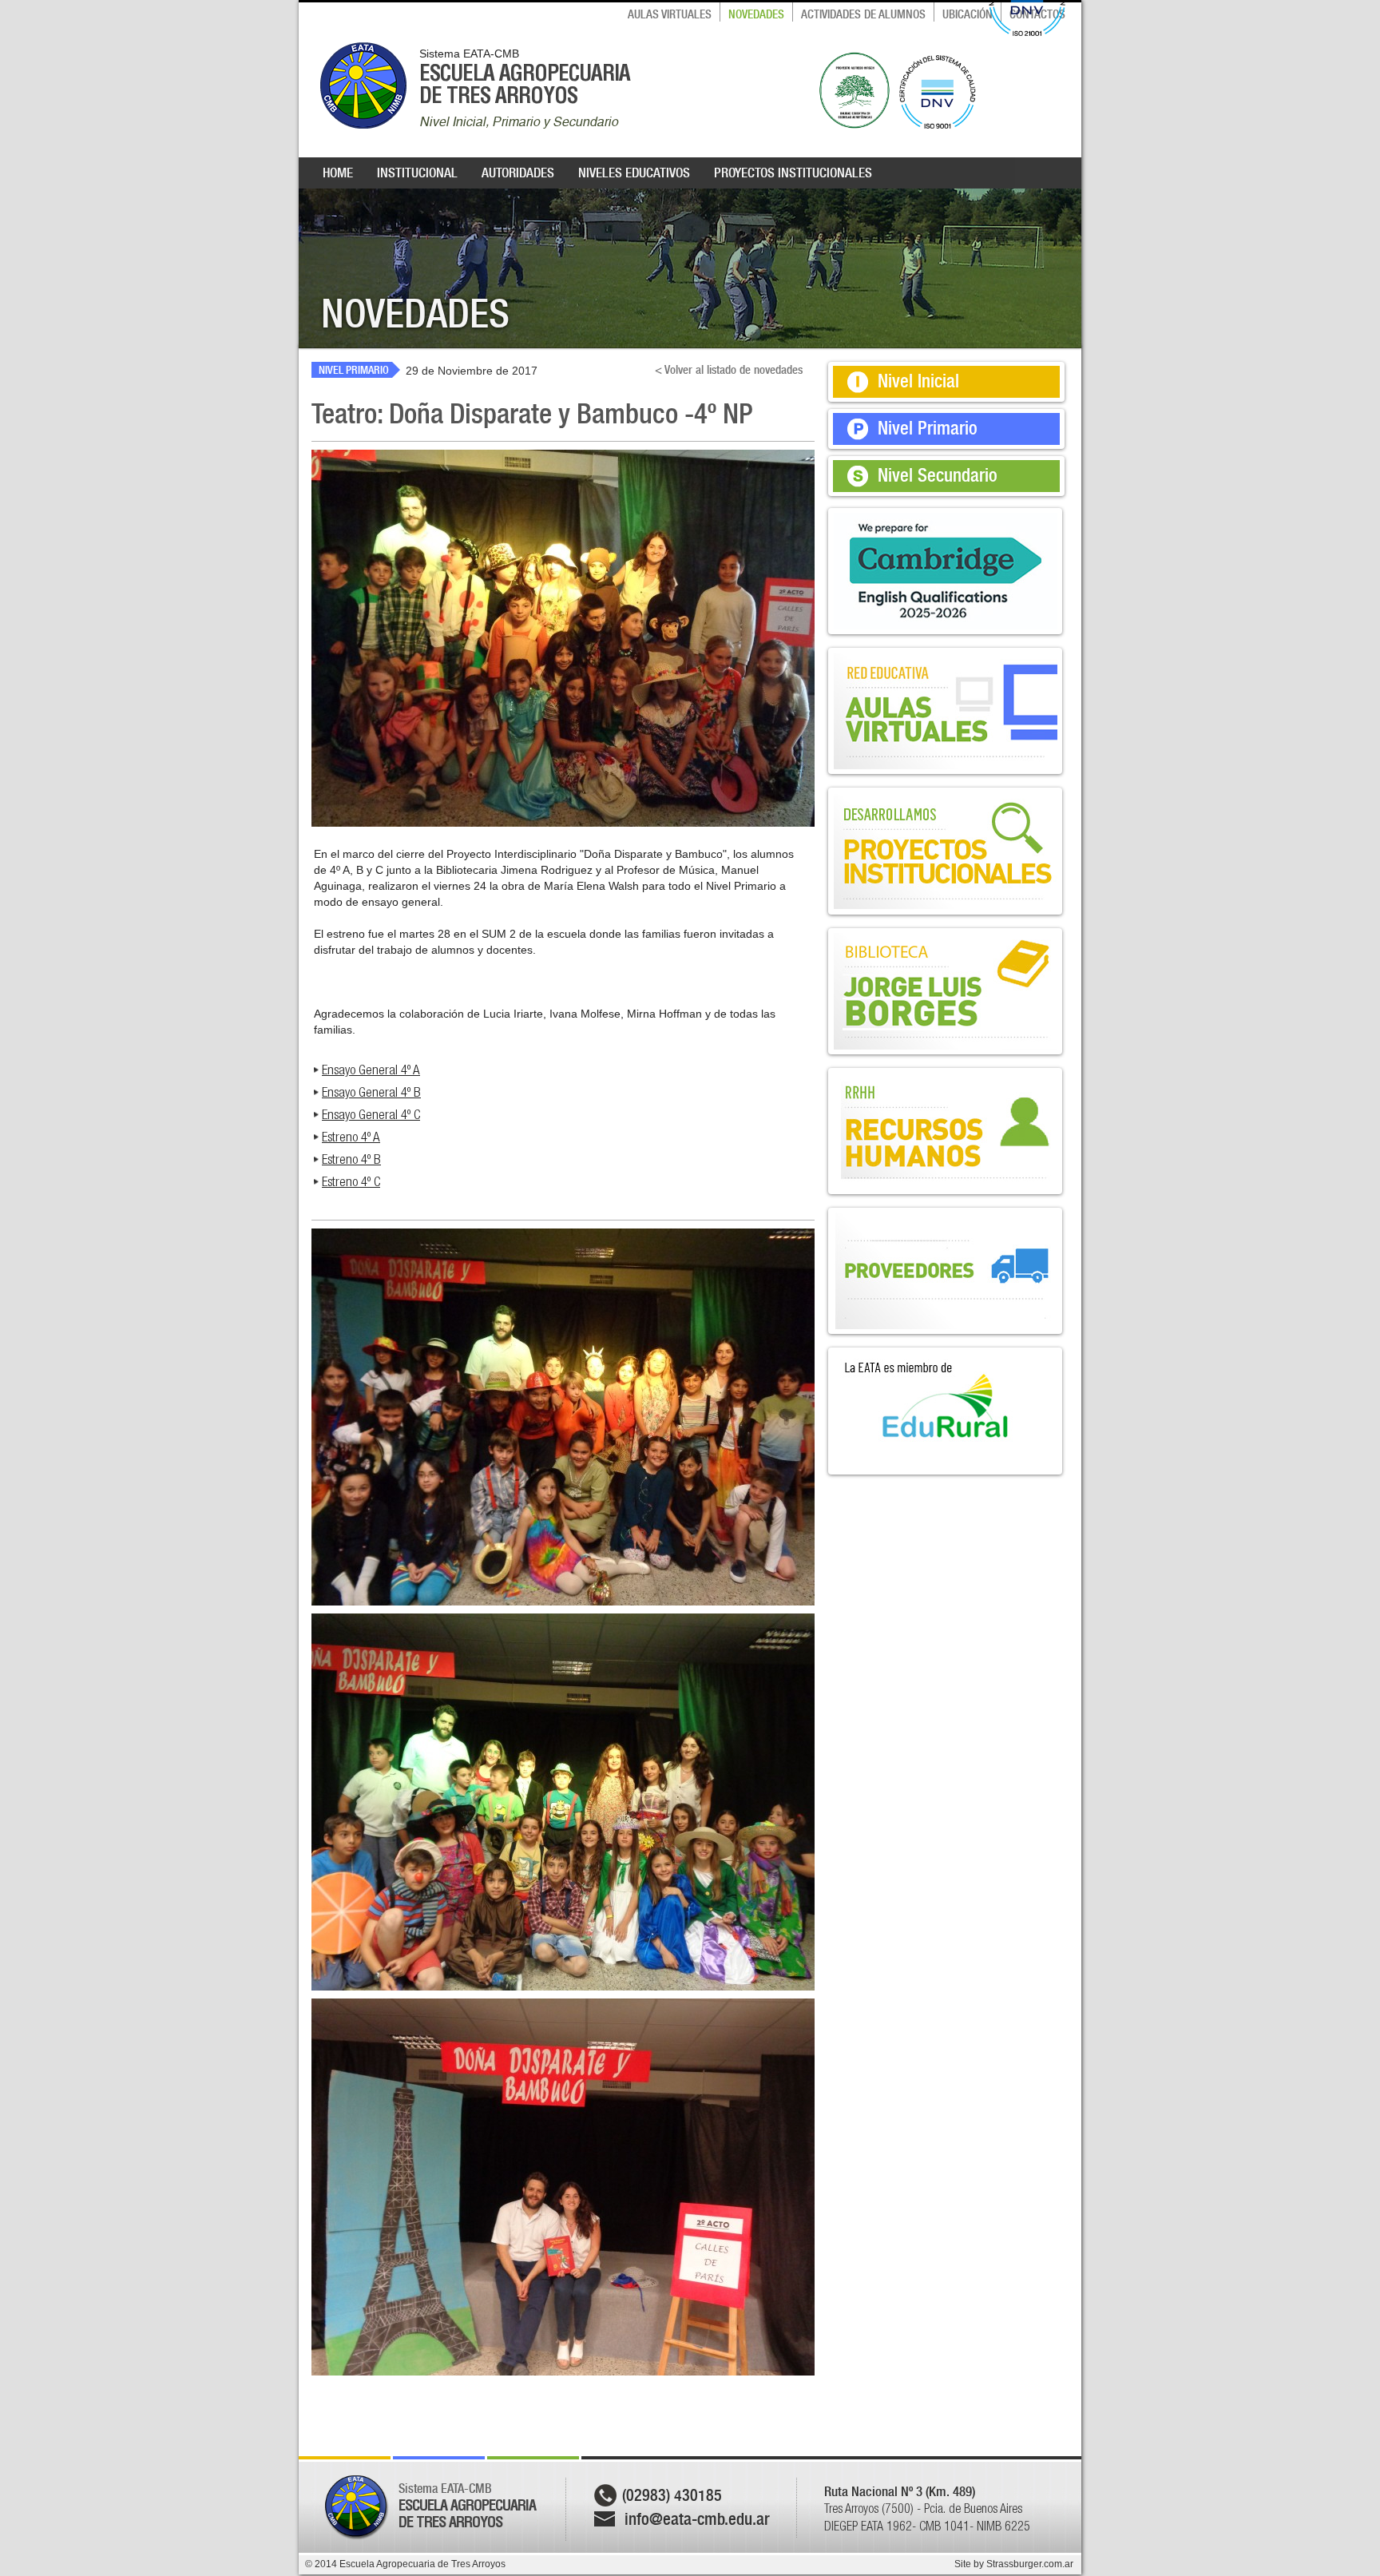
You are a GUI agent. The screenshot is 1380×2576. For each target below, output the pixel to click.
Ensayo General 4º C (371, 1114)
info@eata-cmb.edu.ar (697, 2519)
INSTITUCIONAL (417, 173)
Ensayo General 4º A (371, 1070)
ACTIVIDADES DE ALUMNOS (863, 14)
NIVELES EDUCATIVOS (634, 173)
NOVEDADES (756, 14)
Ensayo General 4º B (371, 1092)
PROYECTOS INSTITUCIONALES (793, 173)
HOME (338, 173)
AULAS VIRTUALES (670, 14)
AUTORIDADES (518, 173)
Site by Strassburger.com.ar (1014, 2564)
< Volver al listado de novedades (729, 370)
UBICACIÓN (968, 14)
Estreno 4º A (351, 1137)
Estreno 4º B (351, 1159)
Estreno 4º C (351, 1181)
